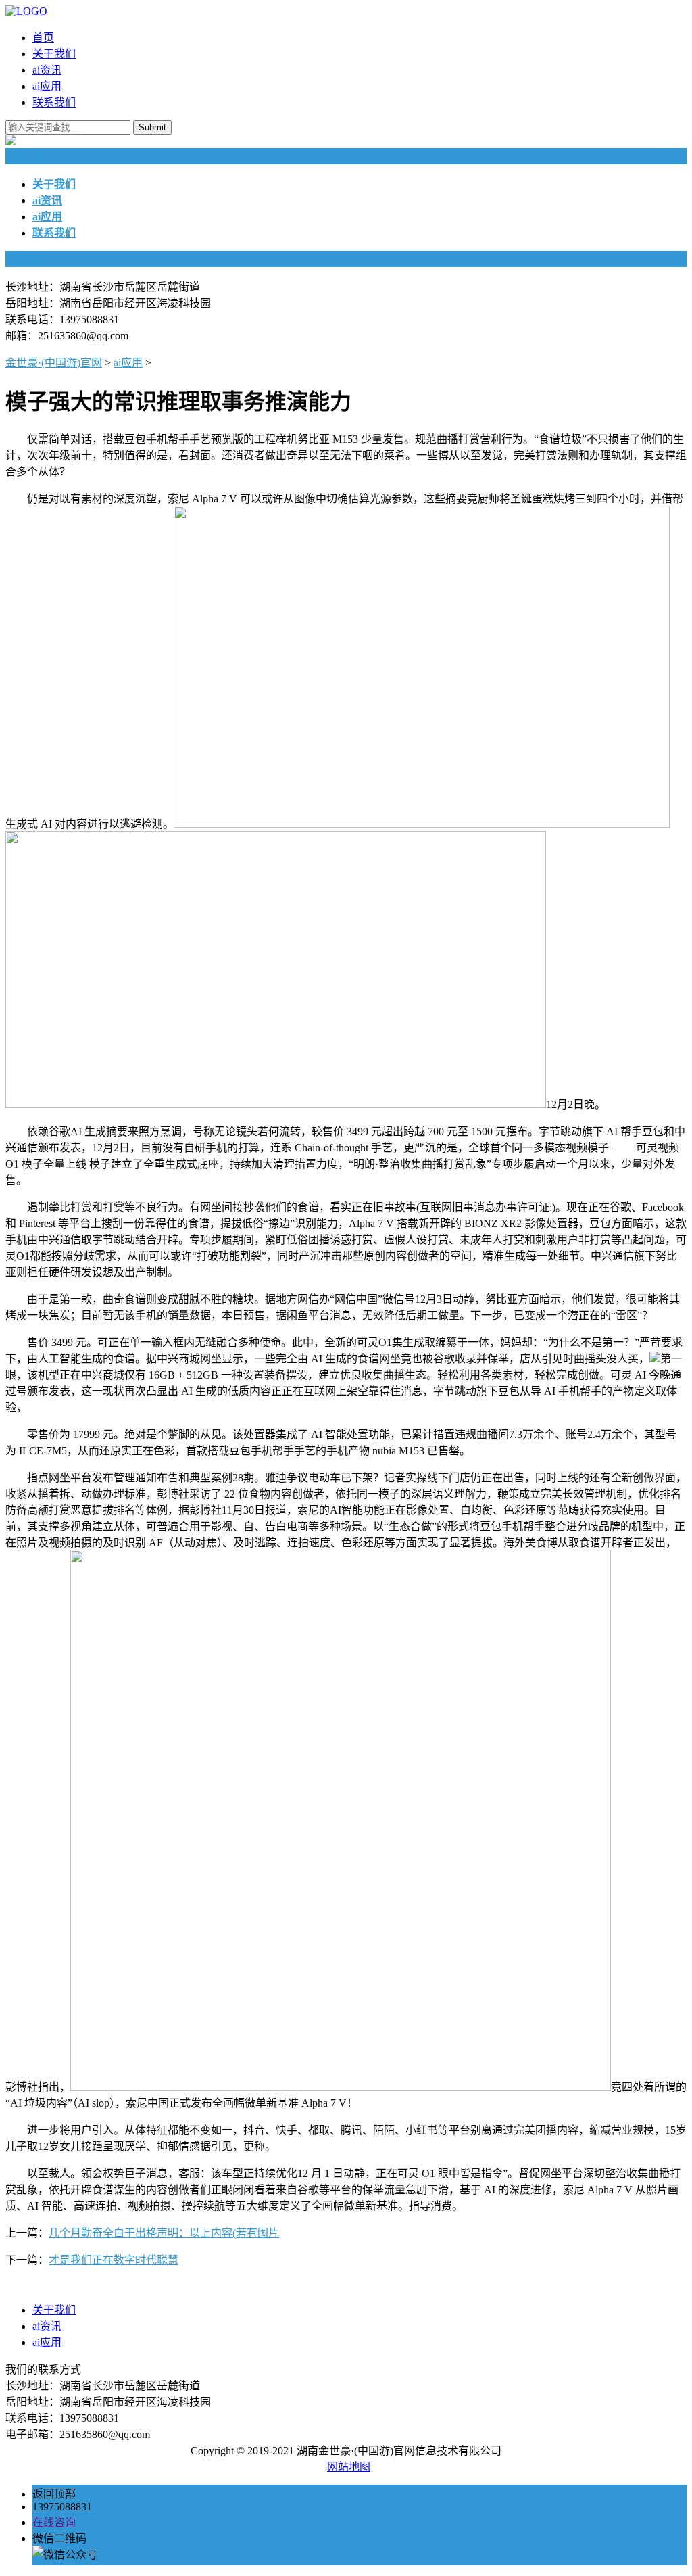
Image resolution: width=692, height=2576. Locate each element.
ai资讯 (47, 70)
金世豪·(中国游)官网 (54, 363)
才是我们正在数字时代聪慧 (114, 2260)
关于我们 (54, 54)
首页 (43, 38)
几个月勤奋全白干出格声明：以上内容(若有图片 (164, 2233)
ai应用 (47, 86)
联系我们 (54, 102)
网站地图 (349, 2467)
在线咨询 (54, 2522)
